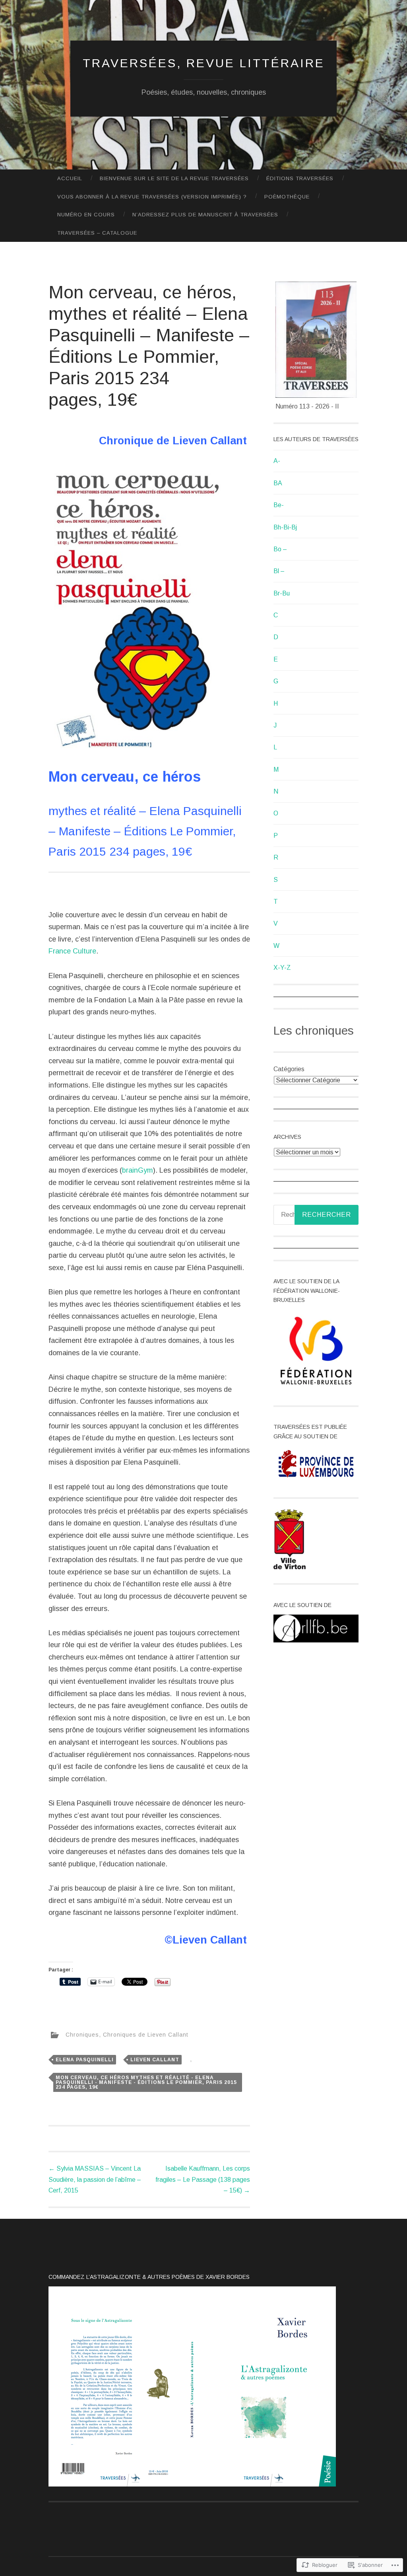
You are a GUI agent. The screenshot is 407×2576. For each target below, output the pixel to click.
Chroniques (82, 2035)
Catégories (289, 1069)
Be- (279, 505)
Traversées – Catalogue (97, 233)
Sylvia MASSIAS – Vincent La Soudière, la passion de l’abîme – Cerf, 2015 (95, 2179)
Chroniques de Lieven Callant (146, 2035)
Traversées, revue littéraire (204, 63)
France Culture (72, 951)
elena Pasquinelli (85, 2060)
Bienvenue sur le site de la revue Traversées (174, 178)
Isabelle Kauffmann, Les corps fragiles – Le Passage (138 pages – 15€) (203, 2179)
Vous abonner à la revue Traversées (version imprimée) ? (152, 197)
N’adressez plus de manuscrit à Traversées (205, 215)
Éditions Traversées (300, 178)
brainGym (138, 1170)
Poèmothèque (287, 197)
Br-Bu (282, 593)
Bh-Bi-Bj (285, 527)
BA (278, 483)
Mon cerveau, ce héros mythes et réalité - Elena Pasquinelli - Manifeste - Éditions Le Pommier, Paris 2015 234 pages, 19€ (146, 2082)
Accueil (70, 178)
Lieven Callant (155, 2060)
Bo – (280, 549)
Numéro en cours (86, 215)
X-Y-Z (282, 968)
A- (277, 461)
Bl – (279, 571)
